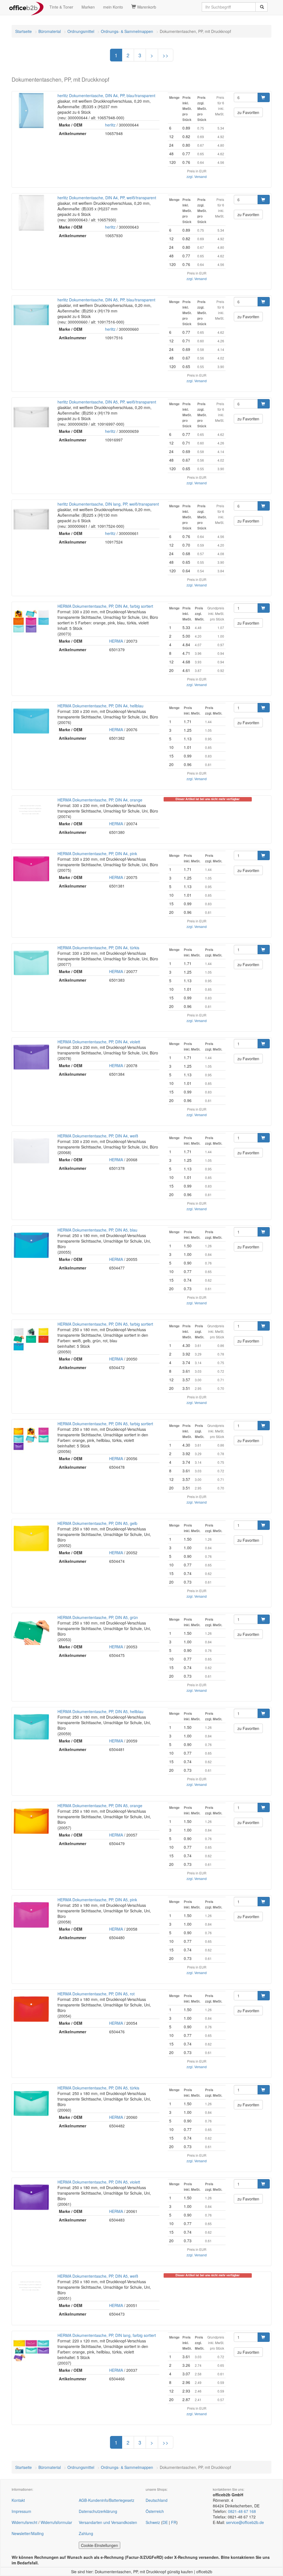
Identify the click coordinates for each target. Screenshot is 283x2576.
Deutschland (157, 2500)
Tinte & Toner (61, 7)
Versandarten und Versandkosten (108, 2522)
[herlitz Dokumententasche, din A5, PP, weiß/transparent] (31, 417)
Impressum (21, 2511)
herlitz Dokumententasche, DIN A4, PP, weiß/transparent (107, 198)
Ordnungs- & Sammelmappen (127, 31)
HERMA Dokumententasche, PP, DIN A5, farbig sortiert (105, 1324)
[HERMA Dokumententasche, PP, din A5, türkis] (31, 2103)
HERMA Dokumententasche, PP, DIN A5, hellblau (100, 1711)
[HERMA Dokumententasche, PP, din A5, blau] (31, 1245)
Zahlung (86, 2533)
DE (165, 2522)
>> (166, 55)
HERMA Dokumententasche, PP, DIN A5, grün (98, 1617)
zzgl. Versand (197, 176)
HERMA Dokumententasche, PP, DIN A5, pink (97, 1900)
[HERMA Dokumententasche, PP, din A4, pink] (31, 869)
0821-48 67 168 (242, 2511)
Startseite (23, 31)
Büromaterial (50, 31)
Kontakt (18, 2500)
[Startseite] (26, 7)
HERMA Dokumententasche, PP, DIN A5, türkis (98, 2088)
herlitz (110, 125)
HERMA (116, 641)
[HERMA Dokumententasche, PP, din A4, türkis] (31, 963)
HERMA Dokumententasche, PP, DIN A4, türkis (98, 948)
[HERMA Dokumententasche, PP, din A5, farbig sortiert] (31, 1339)
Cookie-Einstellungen (99, 2545)
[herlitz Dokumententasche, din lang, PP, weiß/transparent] (31, 519)
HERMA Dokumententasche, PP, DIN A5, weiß (98, 2276)
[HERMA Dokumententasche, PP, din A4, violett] (31, 1057)
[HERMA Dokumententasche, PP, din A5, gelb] (31, 1538)
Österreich (155, 2511)
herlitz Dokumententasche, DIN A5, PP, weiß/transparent (107, 402)
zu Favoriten (248, 112)
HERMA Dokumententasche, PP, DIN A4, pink (97, 854)
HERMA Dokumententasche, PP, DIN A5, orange (100, 1806)
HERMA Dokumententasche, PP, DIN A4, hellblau (100, 706)
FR (174, 2522)
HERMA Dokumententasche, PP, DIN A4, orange (100, 800)
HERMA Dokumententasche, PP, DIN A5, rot (96, 1994)
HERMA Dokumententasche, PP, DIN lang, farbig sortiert (107, 2335)
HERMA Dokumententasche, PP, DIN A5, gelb (97, 1523)
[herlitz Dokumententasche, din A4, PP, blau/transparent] (31, 111)
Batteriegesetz (122, 2500)
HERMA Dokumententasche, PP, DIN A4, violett (99, 1042)
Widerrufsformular (56, 2522)
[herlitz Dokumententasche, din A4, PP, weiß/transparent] (31, 213)
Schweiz (153, 2522)
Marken (88, 7)
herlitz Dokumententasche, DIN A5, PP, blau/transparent (106, 300)
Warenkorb (146, 7)
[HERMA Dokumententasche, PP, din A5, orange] (31, 1821)
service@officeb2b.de (245, 2522)
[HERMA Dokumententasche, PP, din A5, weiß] (31, 2286)
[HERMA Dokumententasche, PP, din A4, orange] (31, 809)
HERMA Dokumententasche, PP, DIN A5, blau (97, 1230)
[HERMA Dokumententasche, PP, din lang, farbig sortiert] (31, 2350)
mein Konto (113, 7)
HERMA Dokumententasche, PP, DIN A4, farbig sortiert (105, 606)
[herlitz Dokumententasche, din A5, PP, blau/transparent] (31, 315)
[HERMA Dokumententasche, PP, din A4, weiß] (31, 1151)
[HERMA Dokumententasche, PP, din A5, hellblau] (31, 1727)
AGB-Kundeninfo (93, 2500)
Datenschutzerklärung (98, 2511)
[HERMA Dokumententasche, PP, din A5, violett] (31, 2197)
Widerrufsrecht (24, 2522)
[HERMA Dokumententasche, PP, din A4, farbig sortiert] (31, 621)
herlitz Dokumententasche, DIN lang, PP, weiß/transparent (108, 504)
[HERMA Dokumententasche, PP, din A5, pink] (31, 1915)
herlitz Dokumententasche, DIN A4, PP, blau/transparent (106, 95)
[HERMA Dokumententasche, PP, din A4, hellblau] (31, 721)
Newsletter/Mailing (28, 2533)
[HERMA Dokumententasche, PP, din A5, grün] (31, 1633)
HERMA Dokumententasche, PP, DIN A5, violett (99, 2182)
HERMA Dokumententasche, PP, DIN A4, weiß (98, 1136)
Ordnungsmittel (81, 31)
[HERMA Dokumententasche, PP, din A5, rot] (31, 2009)
